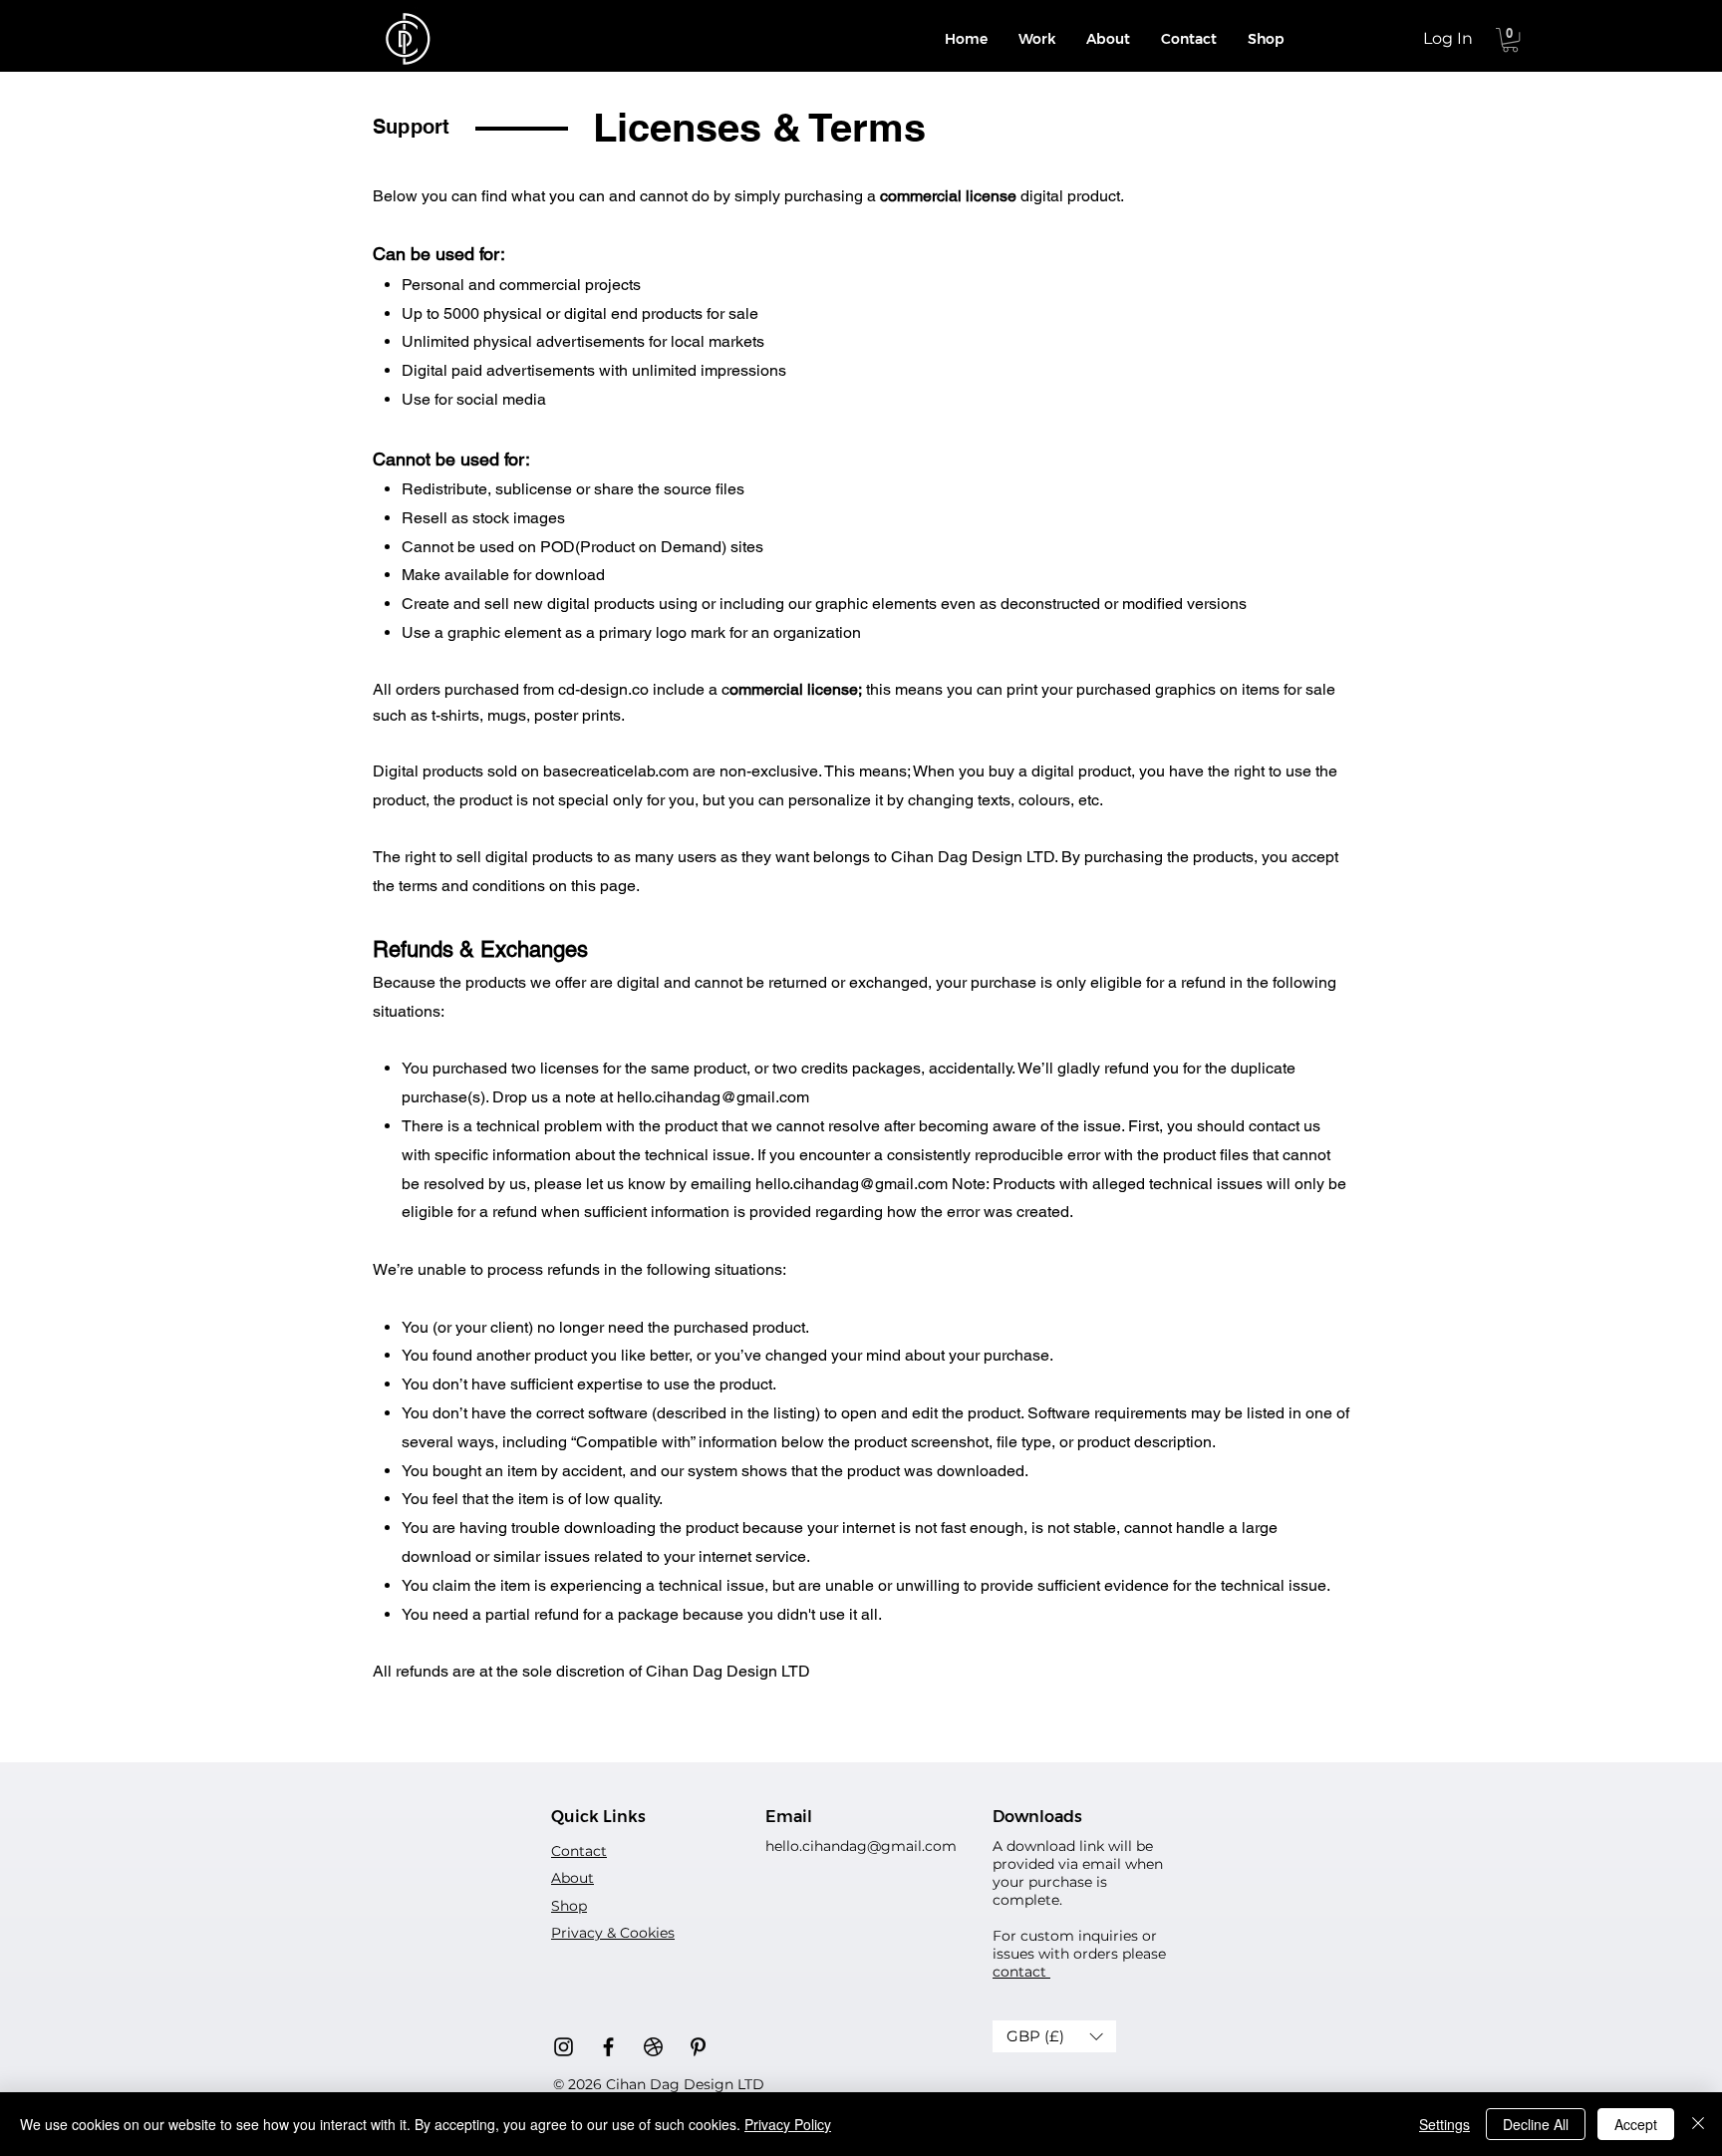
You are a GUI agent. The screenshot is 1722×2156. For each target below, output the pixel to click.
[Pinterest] (698, 2047)
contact (1021, 1972)
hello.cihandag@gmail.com (713, 1097)
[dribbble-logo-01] (653, 2047)
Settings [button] (1444, 2124)
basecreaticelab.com (616, 771)
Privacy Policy (788, 2124)
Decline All (1536, 2124)
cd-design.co (603, 689)
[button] (1510, 40)
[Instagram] (564, 2047)
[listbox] (1054, 2036)
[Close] (1698, 2124)
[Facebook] (608, 2047)
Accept (1636, 2124)
